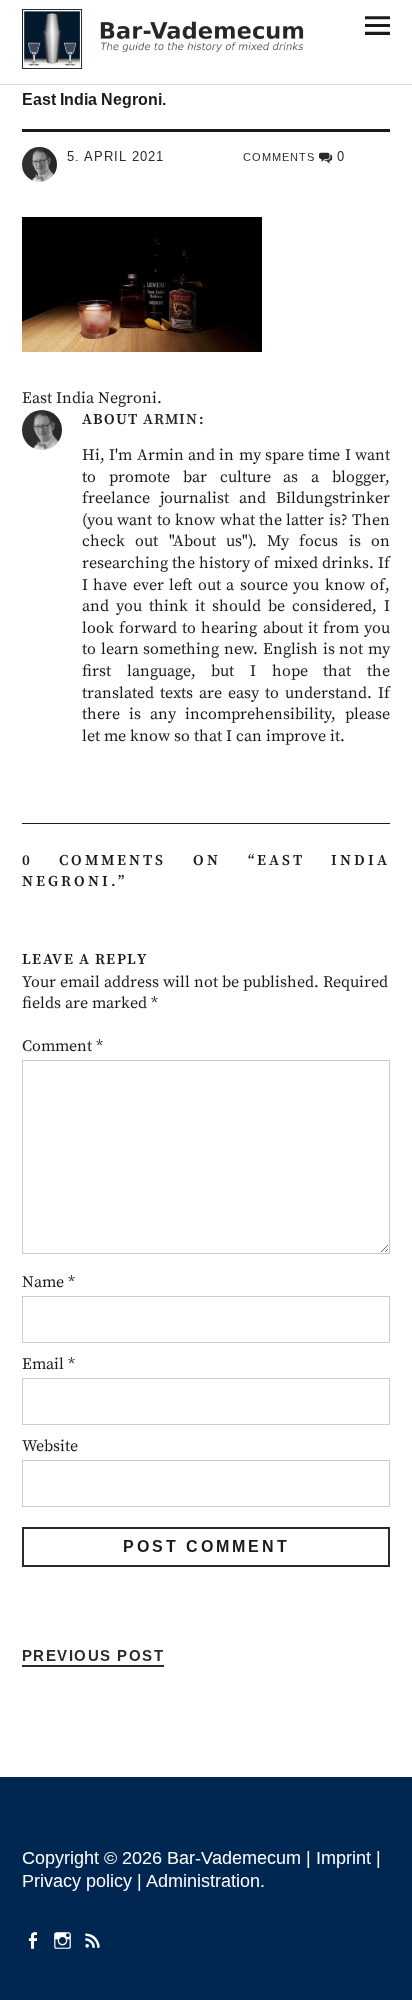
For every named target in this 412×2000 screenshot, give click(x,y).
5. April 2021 (115, 156)
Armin (170, 419)
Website (50, 1446)
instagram (65, 1939)
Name (48, 1282)
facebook (35, 1939)
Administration (203, 1881)
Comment (62, 1046)
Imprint (343, 1858)
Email (48, 1364)
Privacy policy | (84, 1881)
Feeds (95, 1939)
